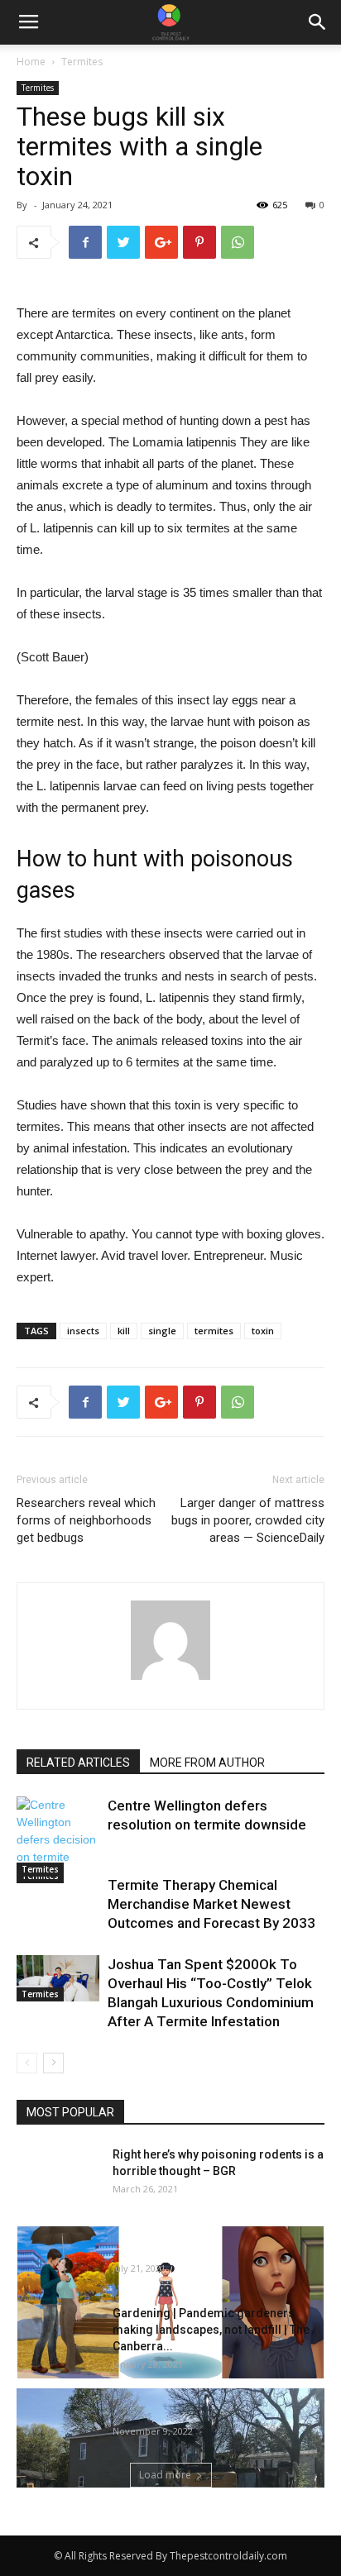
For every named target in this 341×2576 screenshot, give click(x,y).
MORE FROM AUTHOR (207, 1763)
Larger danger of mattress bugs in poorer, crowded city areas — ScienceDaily (248, 1520)
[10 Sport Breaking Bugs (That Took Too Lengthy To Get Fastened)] (170, 2302)
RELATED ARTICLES (78, 1763)
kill (124, 1331)
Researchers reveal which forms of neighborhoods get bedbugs (86, 1520)
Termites (82, 62)
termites (214, 1331)
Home (31, 62)
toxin (263, 1331)
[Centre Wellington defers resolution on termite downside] (58, 1840)
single (162, 1331)
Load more (165, 2475)
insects (83, 1331)
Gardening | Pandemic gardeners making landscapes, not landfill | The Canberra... (211, 2330)
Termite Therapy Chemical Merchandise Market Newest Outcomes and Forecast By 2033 (211, 1904)
